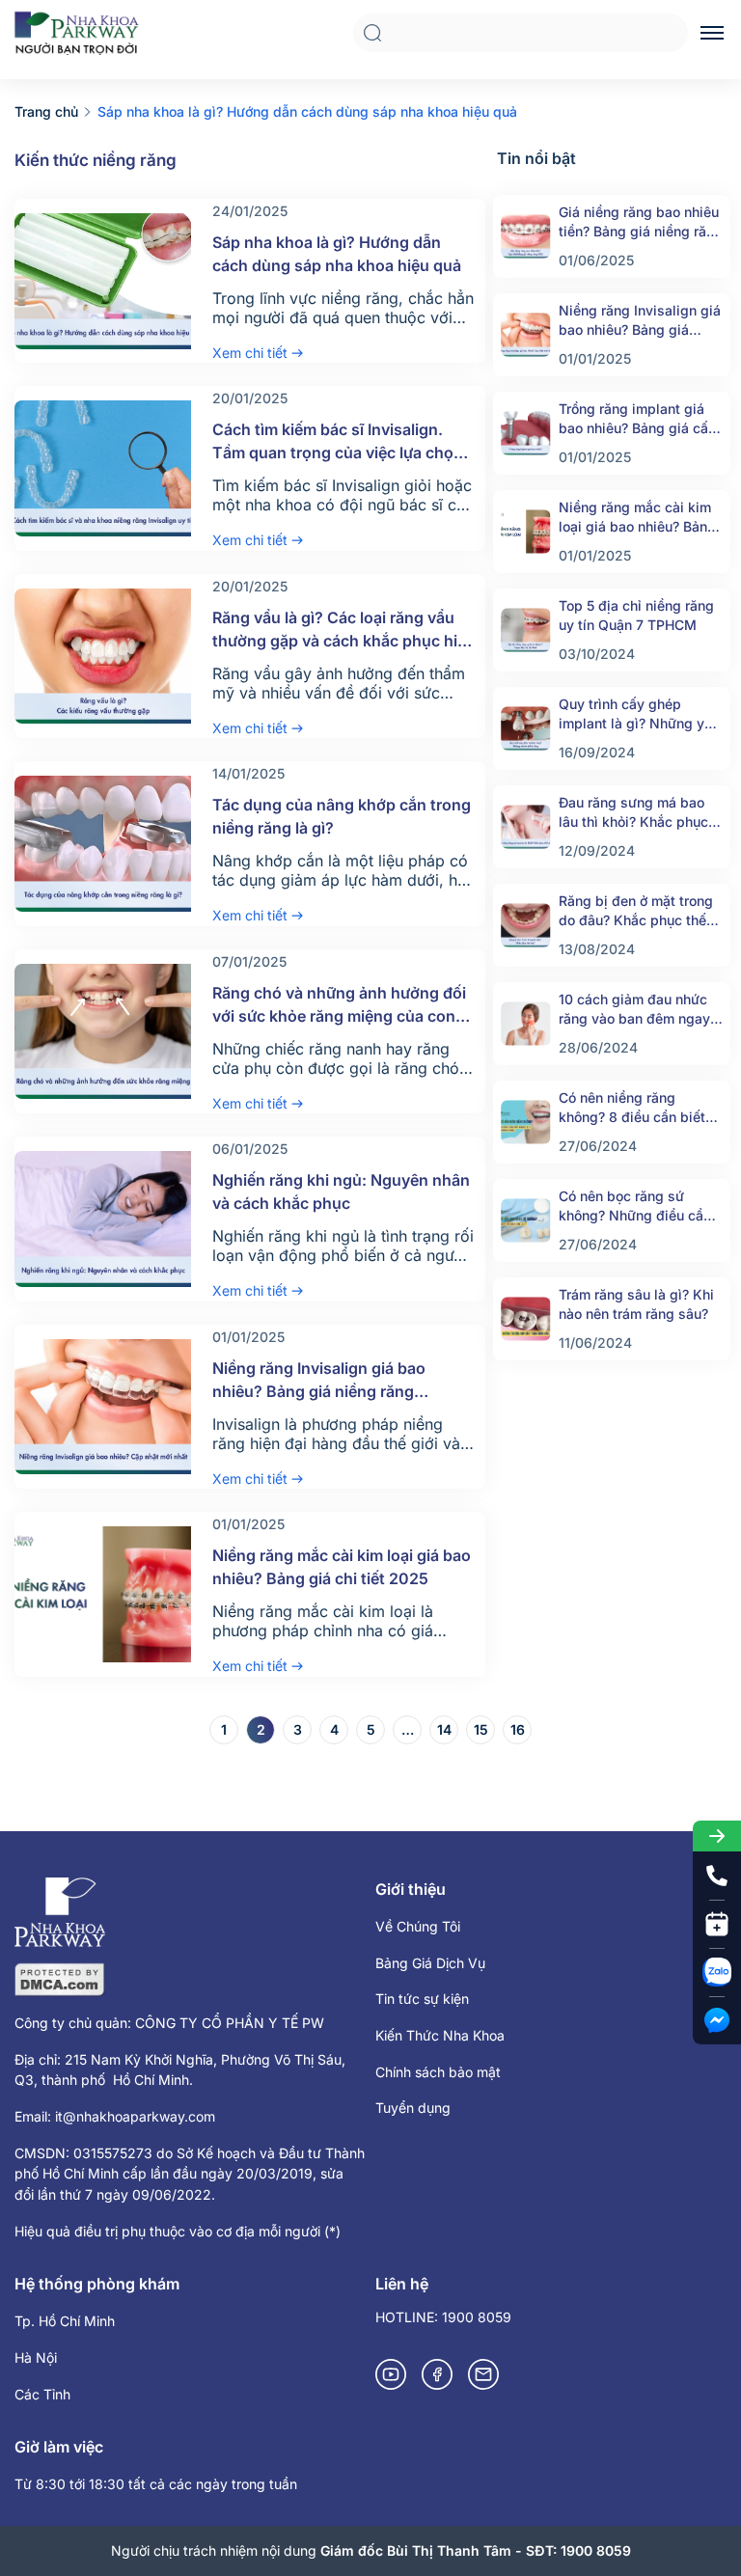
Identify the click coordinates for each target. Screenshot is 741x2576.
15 (481, 1729)
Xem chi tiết (250, 353)
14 (444, 1729)
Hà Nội (36, 2357)
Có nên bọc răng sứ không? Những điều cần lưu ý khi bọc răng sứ (635, 1206)
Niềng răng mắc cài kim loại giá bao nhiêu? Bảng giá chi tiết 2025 (637, 518)
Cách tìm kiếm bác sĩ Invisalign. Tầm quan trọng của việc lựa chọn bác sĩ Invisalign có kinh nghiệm (338, 452)
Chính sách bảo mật (438, 2072)
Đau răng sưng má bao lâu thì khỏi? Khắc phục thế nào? (633, 813)
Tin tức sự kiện (422, 1999)
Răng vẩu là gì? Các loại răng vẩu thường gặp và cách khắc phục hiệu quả (344, 641)
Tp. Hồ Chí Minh (65, 2321)
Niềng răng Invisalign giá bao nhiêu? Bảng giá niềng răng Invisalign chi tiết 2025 (319, 1391)
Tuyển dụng (413, 2108)
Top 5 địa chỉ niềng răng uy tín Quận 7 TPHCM (636, 615)
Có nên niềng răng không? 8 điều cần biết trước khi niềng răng (632, 1108)
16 (518, 1729)
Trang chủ (46, 111)
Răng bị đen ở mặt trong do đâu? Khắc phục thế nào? (636, 911)
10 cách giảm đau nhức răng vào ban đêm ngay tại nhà (634, 1010)
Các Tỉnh (42, 2394)
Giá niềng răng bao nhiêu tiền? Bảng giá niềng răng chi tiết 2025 (641, 222)
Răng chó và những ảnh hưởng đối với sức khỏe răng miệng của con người (339, 1016)
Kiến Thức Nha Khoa (440, 2035)
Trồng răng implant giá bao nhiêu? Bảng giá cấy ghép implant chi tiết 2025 (637, 419)
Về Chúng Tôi (418, 1926)
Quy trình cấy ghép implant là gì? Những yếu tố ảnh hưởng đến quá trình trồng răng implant (639, 714)
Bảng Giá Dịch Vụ (430, 1963)
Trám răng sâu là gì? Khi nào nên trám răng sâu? (636, 1304)
